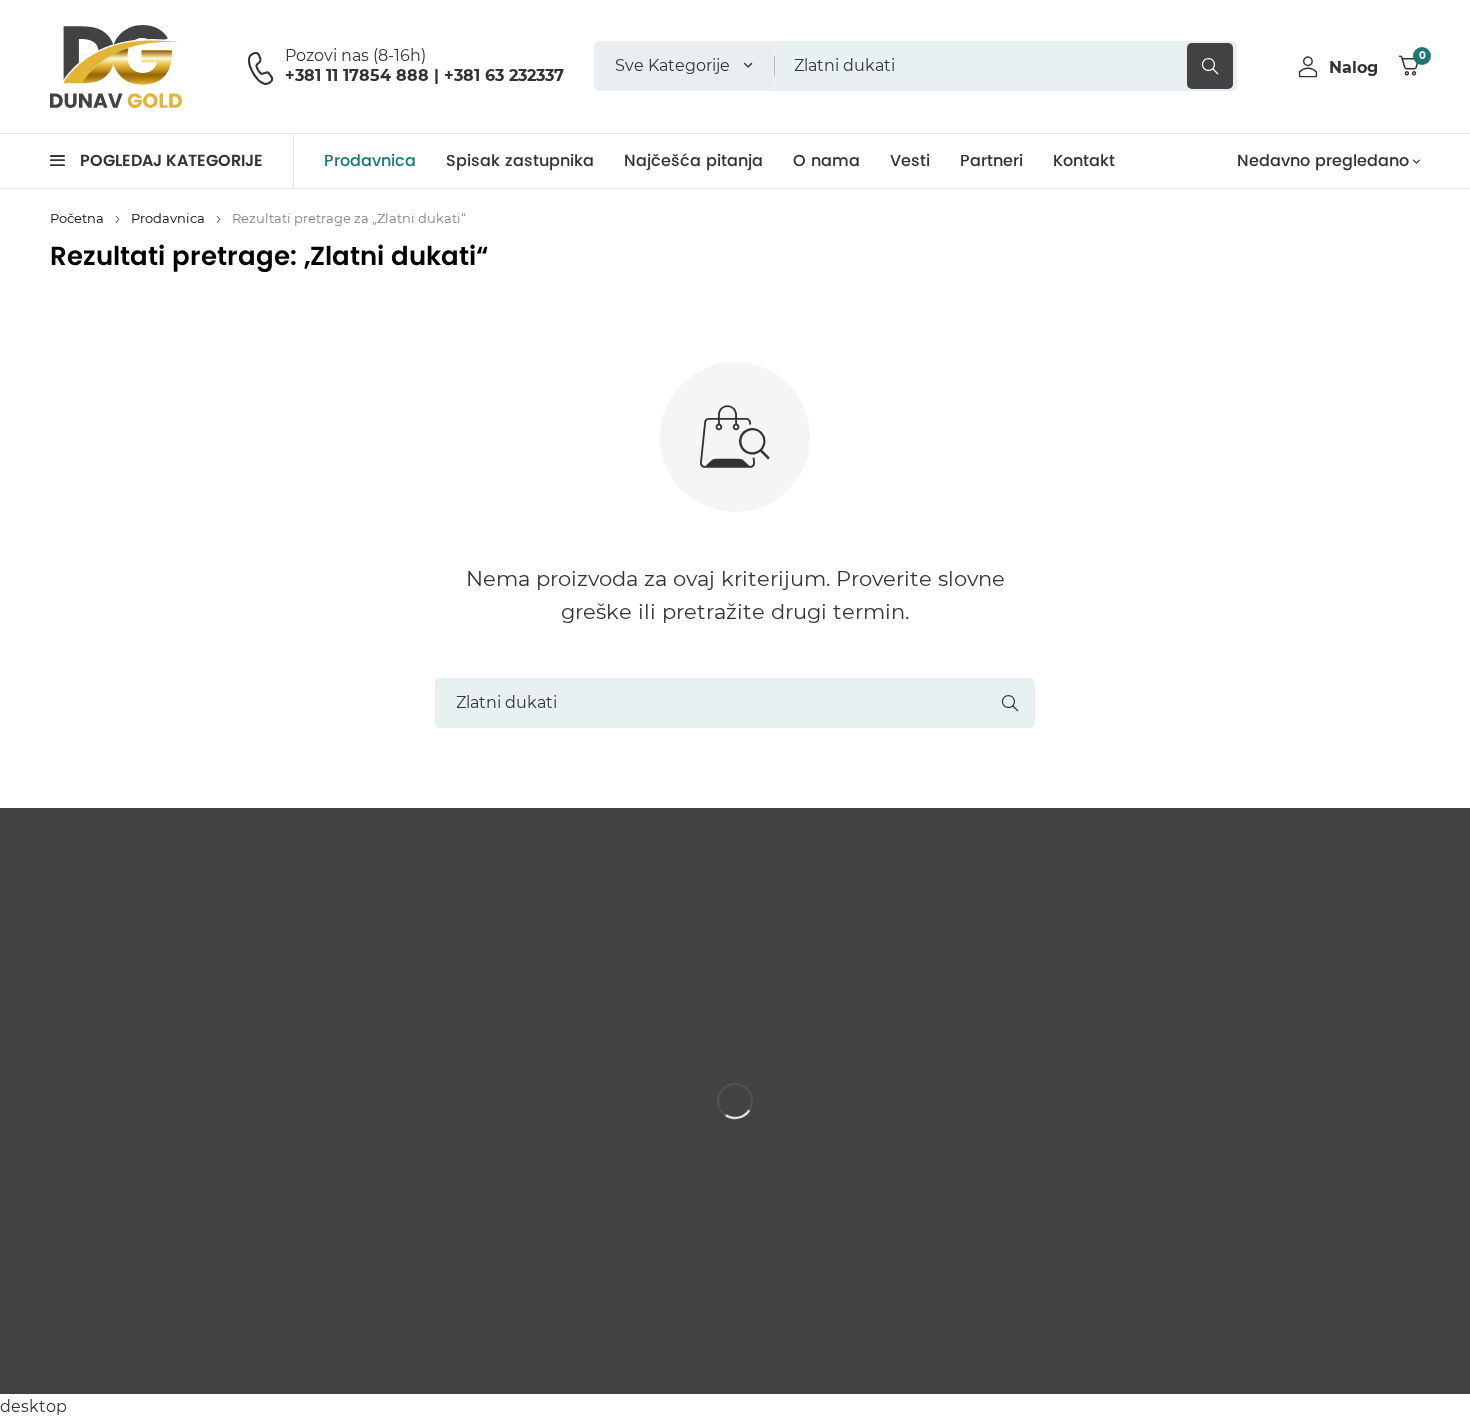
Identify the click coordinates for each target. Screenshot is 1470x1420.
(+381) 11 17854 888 (135, 1214)
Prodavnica (168, 218)
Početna (77, 218)
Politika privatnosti (1358, 1354)
